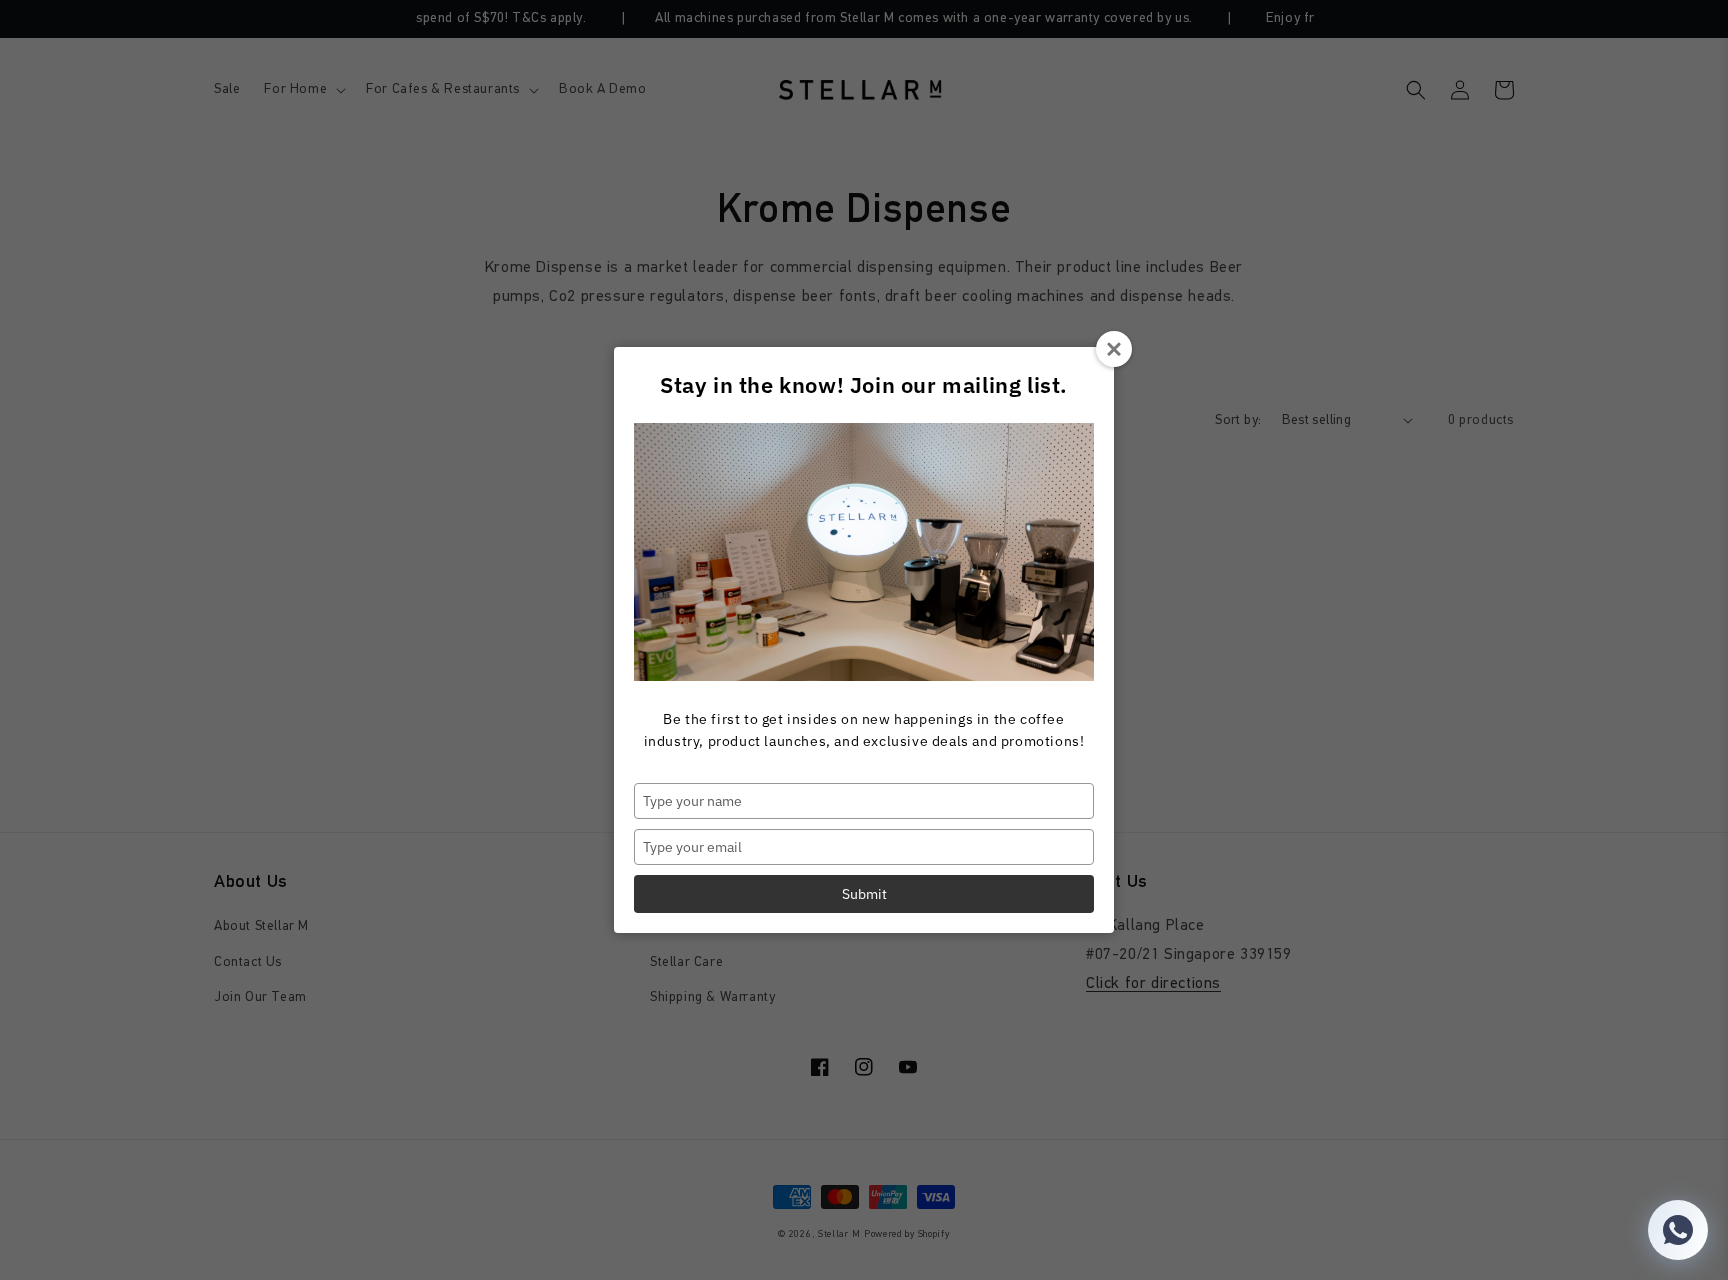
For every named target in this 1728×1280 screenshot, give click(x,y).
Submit (864, 894)
